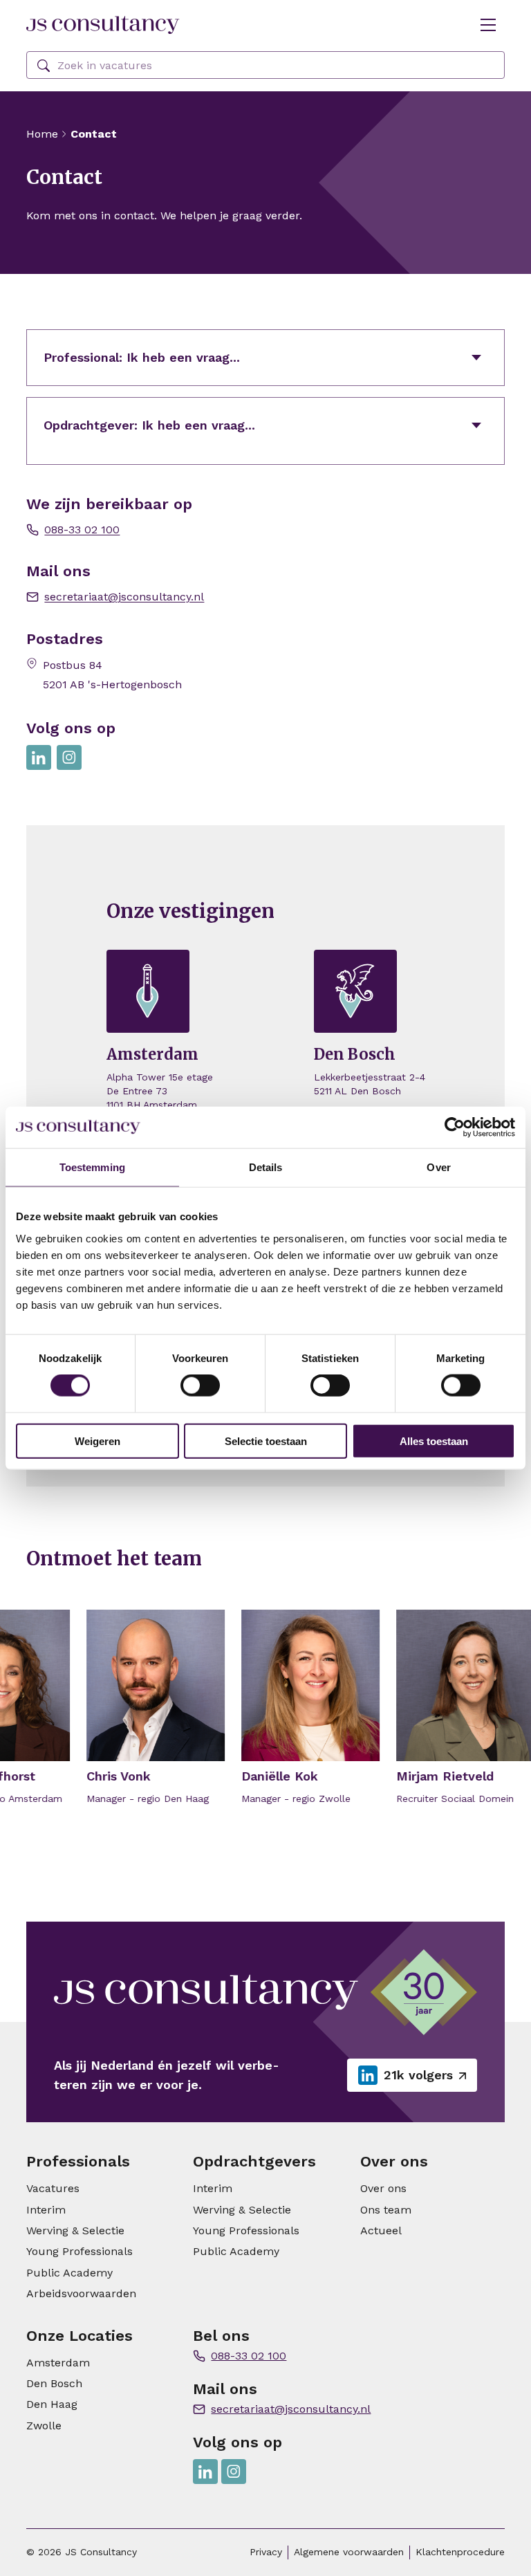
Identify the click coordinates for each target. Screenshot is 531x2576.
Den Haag (52, 2404)
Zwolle (44, 2426)
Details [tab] (266, 1167)
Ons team (386, 2210)
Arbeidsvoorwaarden (81, 2293)
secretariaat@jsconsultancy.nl (124, 597)
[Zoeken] (44, 66)
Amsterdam (58, 2363)
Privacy (266, 2552)
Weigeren (97, 1441)
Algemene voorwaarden (349, 2552)
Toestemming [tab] (92, 1167)
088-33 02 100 (82, 530)
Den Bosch (54, 2383)
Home (42, 134)
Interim (46, 2210)
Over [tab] (438, 1167)
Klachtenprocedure (460, 2552)
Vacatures (53, 2188)
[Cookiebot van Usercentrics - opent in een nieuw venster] (455, 1128)
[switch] (200, 1386)
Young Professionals (80, 2251)
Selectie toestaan (266, 1441)
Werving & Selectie (75, 2230)
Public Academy (69, 2273)
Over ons (383, 2188)
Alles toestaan (434, 1441)
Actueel (381, 2230)
